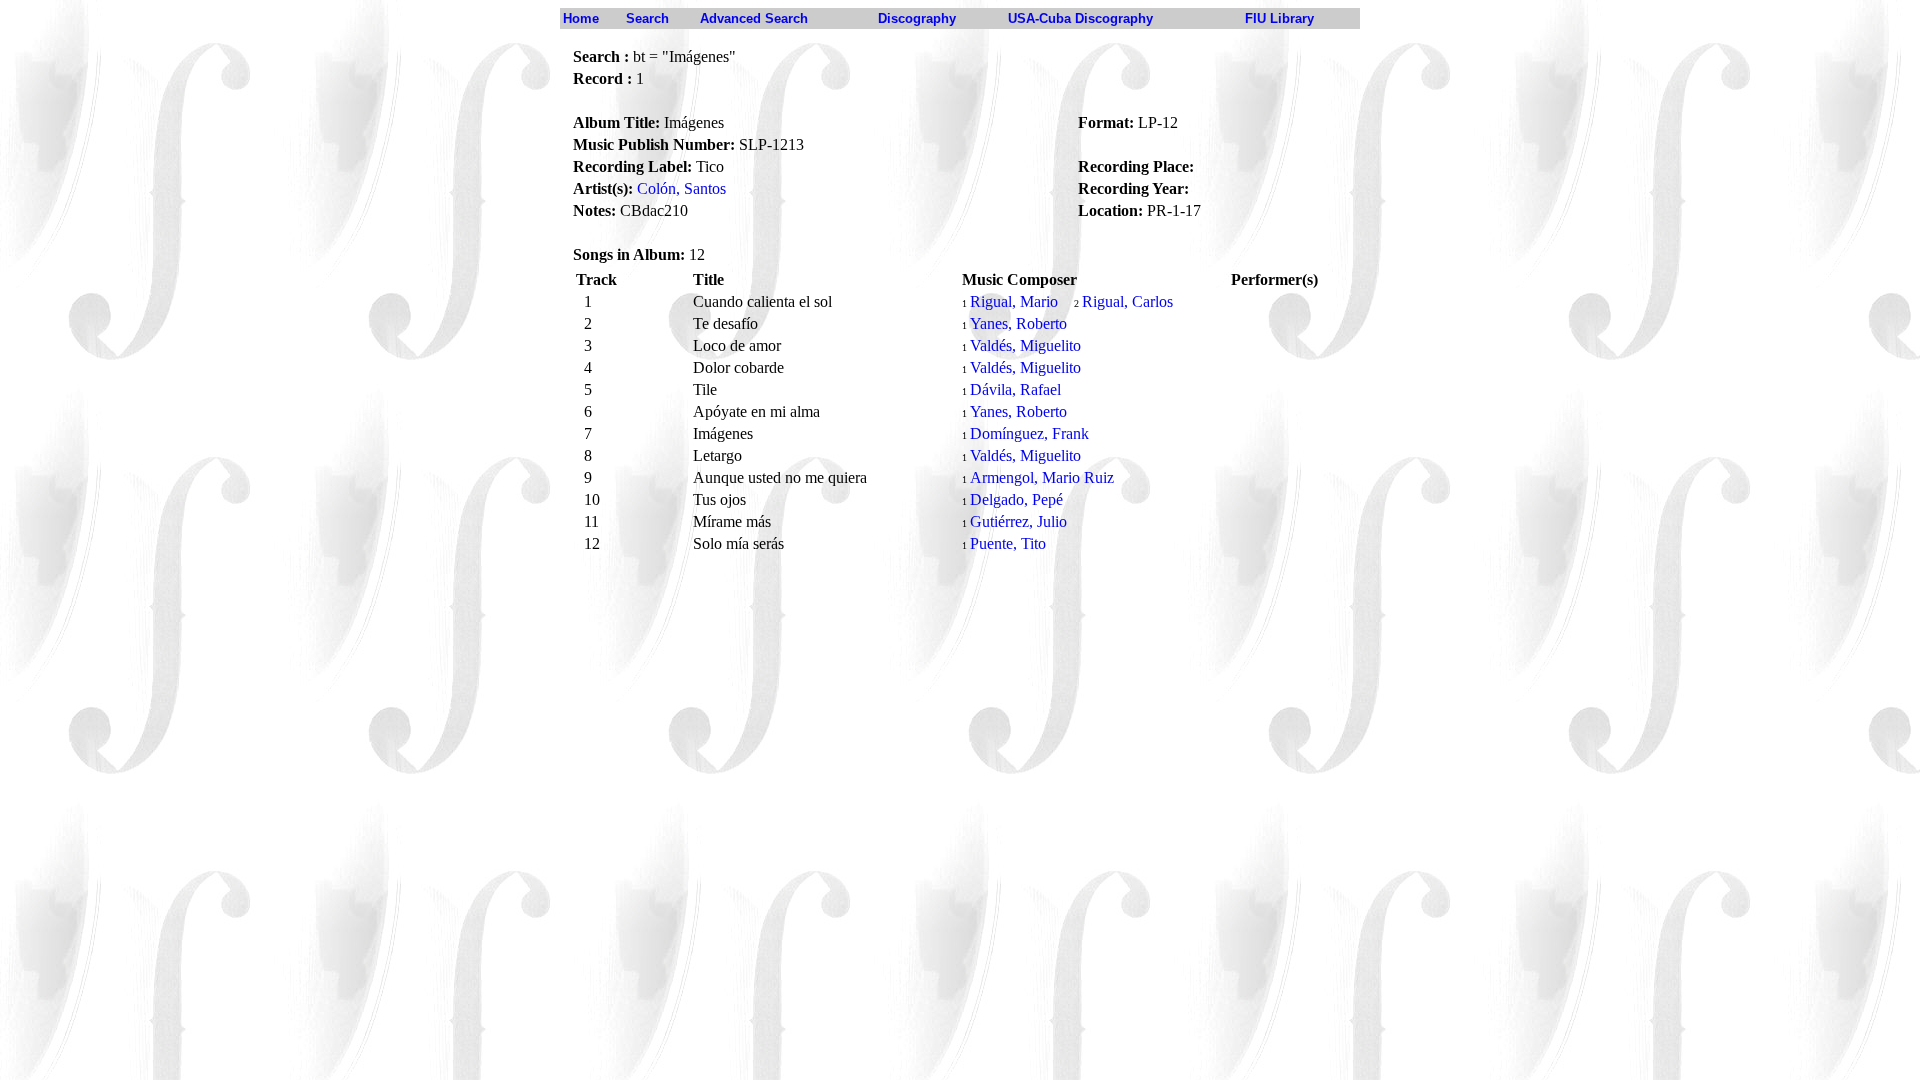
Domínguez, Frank (1029, 433)
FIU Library (1279, 18)
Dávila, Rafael (1015, 389)
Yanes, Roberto (1018, 323)
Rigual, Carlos (1127, 301)
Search (647, 18)
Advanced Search (754, 18)
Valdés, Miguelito (1025, 345)
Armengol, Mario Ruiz (1042, 477)
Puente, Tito (1008, 543)
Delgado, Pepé (1016, 499)
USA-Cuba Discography (1080, 18)
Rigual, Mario (1014, 301)
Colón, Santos (681, 188)
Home (581, 18)
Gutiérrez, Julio (1018, 521)
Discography (917, 18)
